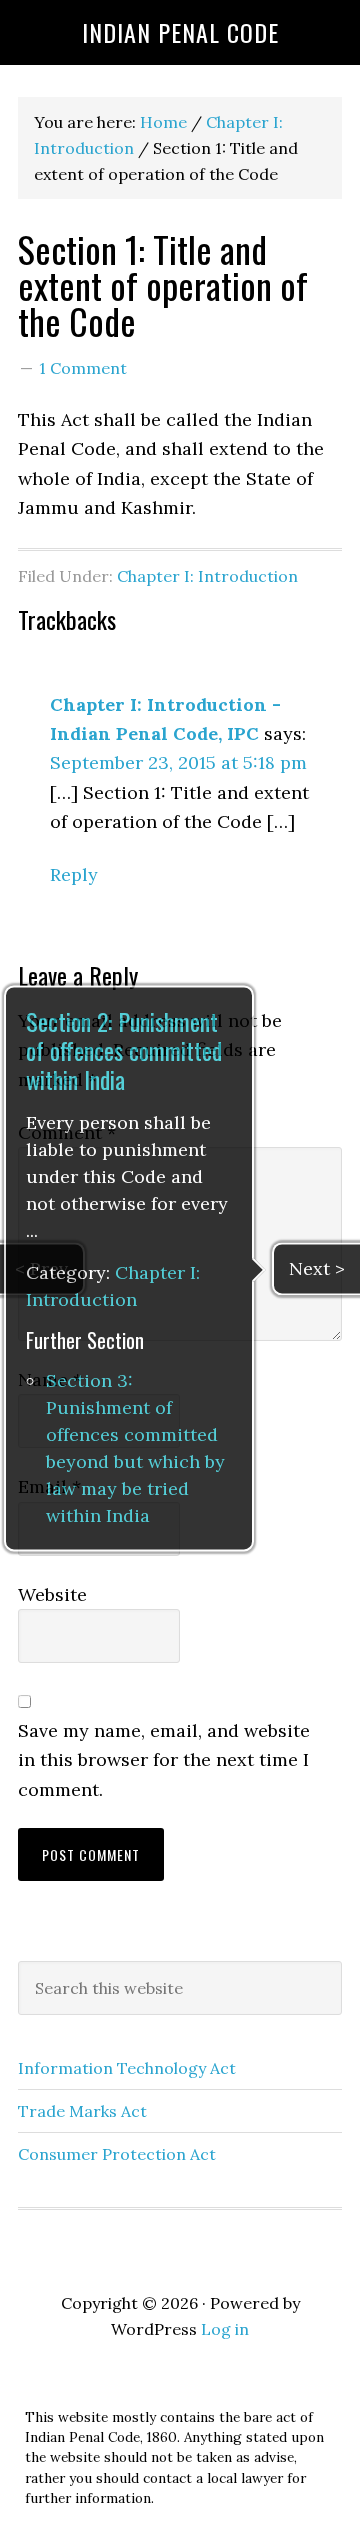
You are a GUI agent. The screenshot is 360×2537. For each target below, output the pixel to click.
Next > (317, 1268)
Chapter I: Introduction (207, 576)
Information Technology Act (127, 2068)
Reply (74, 874)
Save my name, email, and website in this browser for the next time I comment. (164, 1760)
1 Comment (83, 368)
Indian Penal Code (180, 32)
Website (52, 1594)
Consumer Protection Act (117, 2154)
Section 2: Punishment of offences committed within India (124, 1051)
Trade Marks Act (82, 2111)
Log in (225, 2329)
